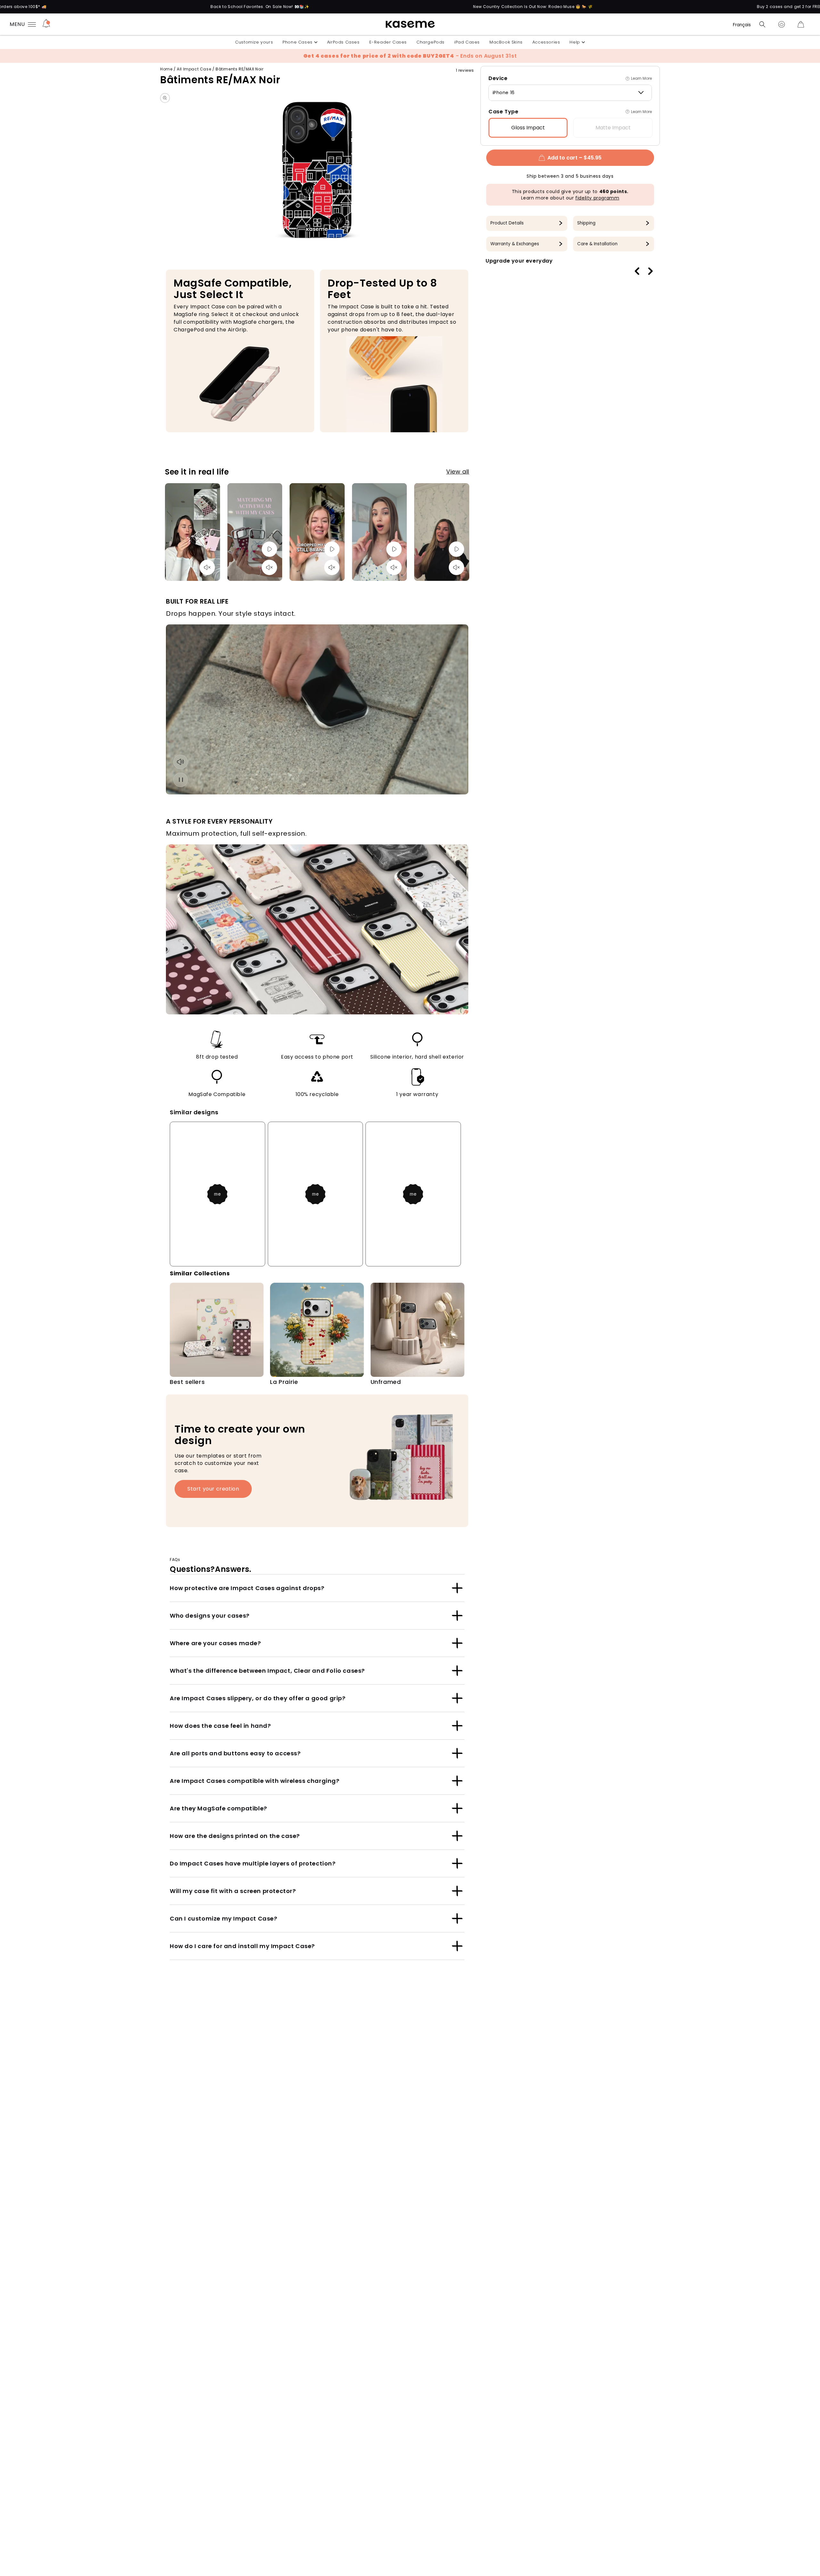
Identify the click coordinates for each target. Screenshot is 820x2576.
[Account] (782, 24)
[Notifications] (46, 24)
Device (498, 78)
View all (458, 471)
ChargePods (430, 42)
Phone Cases (298, 42)
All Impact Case (194, 69)
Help (575, 42)
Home (166, 69)
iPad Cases (467, 42)
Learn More (641, 78)
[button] (762, 24)
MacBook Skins (506, 42)
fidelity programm (597, 198)
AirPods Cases (343, 42)
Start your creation (213, 1489)
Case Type (503, 112)
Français (742, 25)
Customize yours (254, 42)
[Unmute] (207, 567)
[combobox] (570, 93)
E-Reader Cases (388, 42)
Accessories (546, 42)
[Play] (269, 549)
